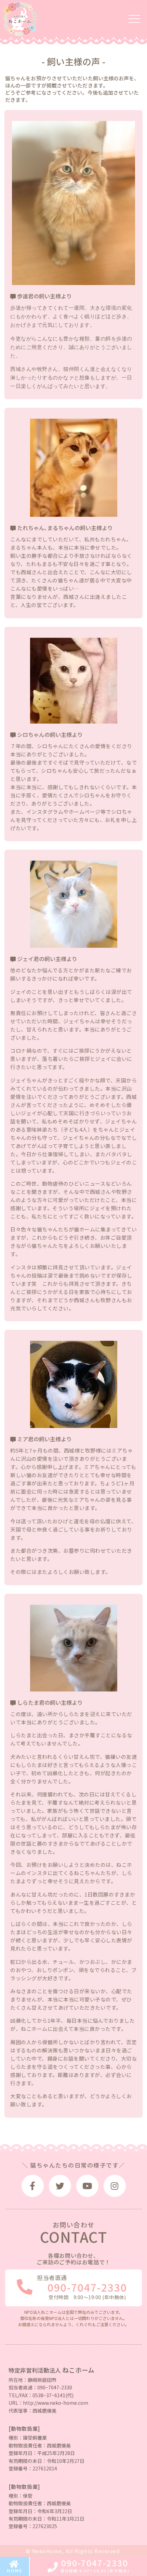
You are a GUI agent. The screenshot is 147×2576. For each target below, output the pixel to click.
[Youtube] (87, 2186)
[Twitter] (60, 2186)
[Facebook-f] (33, 2186)
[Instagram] (115, 2186)
